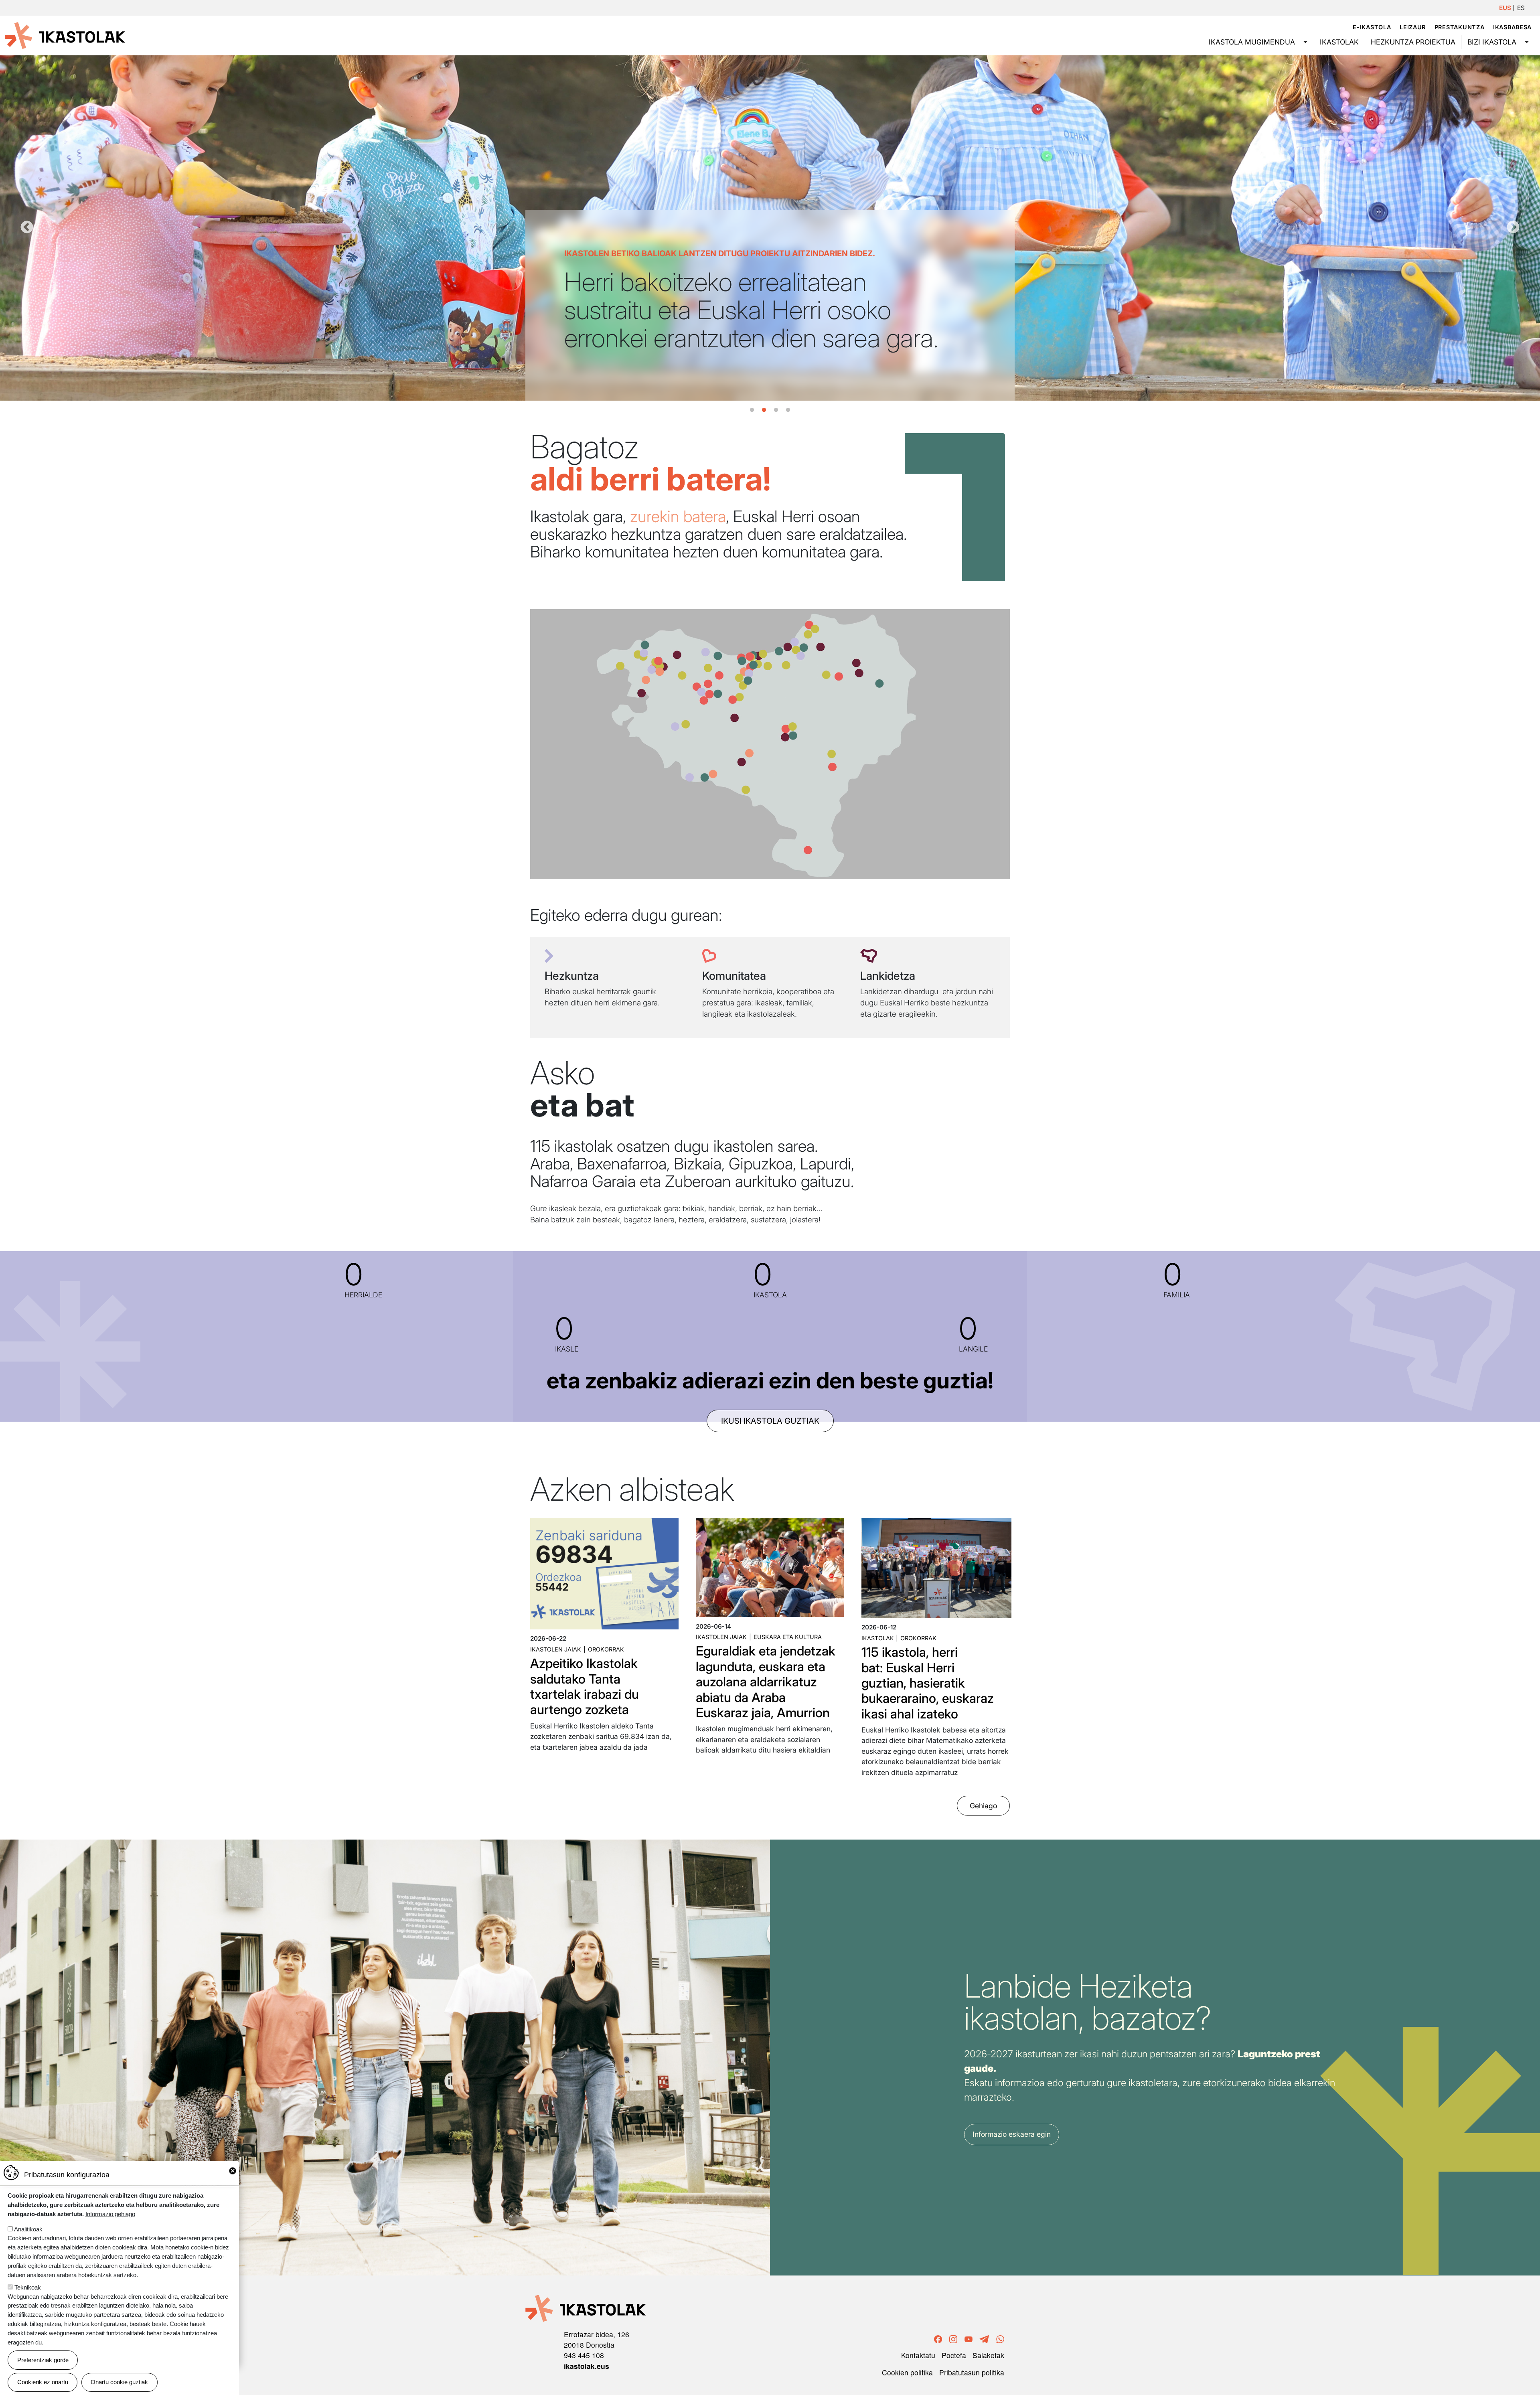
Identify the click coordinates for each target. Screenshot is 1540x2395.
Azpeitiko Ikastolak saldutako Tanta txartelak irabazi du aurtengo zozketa (585, 1686)
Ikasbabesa (1512, 27)
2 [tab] (764, 410)
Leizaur (1413, 27)
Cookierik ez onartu (43, 2382)
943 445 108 (584, 2355)
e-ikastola (1372, 27)
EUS (1505, 8)
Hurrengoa (1513, 228)
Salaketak (988, 2355)
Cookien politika (907, 2372)
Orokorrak (606, 1649)
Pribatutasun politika (972, 2372)
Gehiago (983, 1806)
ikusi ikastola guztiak (770, 1421)
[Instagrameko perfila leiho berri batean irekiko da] (953, 2338)
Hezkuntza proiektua (1413, 42)
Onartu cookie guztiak (119, 2382)
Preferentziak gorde (43, 2360)
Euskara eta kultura (788, 1637)
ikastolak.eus (587, 2366)
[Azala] (65, 35)
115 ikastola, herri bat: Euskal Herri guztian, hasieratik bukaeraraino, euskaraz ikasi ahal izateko (928, 1683)
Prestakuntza (1460, 27)
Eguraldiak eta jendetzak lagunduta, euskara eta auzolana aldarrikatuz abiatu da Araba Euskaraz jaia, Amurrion (766, 1682)
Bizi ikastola (1492, 42)
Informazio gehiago (110, 2214)
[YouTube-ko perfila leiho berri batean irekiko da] (969, 2338)
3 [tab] (776, 410)
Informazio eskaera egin (1012, 2134)
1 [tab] (752, 410)
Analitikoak (28, 2229)
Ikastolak (1339, 42)
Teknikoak (28, 2287)
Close (233, 2171)
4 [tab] (788, 410)
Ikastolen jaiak (556, 1649)
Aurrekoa (27, 228)
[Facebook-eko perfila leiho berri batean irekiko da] (938, 2338)
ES (1521, 8)
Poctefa (954, 2355)
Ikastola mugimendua (1252, 42)
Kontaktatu (918, 2355)
